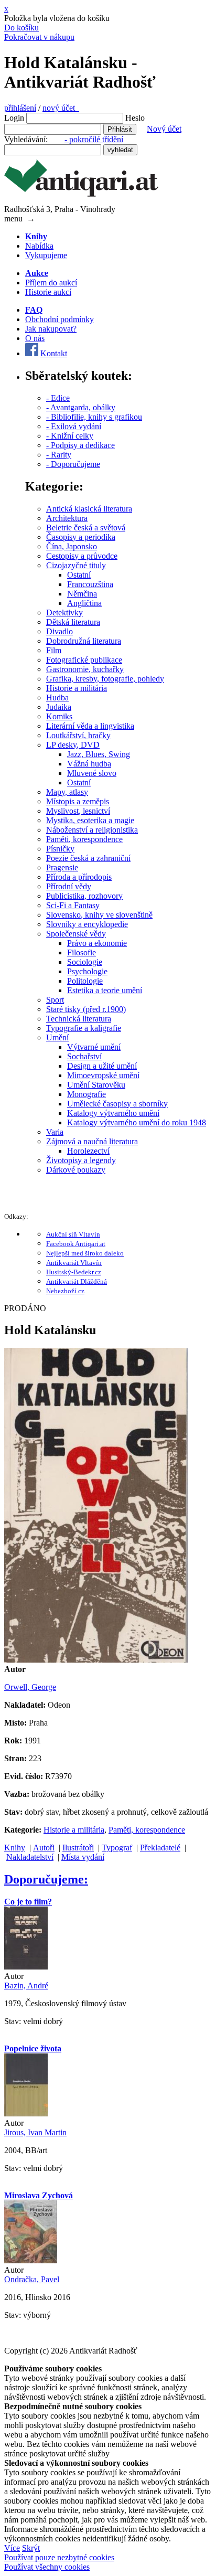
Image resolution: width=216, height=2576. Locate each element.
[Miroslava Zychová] (31, 2260)
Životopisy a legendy (81, 1160)
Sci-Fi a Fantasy (73, 905)
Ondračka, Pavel (32, 2279)
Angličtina (84, 603)
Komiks (59, 716)
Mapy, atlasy (67, 792)
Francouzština (90, 584)
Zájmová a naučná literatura (92, 1141)
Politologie (85, 981)
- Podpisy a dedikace (80, 445)
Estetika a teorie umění (105, 990)
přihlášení (20, 108)
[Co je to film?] (26, 1967)
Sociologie (85, 962)
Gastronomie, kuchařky (85, 669)
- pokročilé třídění (94, 139)
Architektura (67, 518)
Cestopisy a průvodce (82, 556)
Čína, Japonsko (72, 546)
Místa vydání (83, 1857)
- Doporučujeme (73, 464)
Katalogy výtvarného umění (113, 1113)
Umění (57, 1037)
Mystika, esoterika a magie (90, 820)
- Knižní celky (70, 436)
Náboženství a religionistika (92, 830)
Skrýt (31, 2548)
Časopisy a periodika (81, 537)
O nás (35, 338)
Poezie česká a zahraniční (88, 858)
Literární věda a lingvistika (90, 726)
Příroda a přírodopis (79, 877)
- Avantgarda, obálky (81, 407)
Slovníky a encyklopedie (87, 924)
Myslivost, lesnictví (78, 811)
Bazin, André (26, 1986)
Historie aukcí (48, 292)
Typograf (117, 1848)
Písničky (60, 849)
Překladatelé (160, 1848)
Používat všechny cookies (47, 2567)
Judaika (59, 707)
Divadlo (60, 631)
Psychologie (87, 971)
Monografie (87, 1094)
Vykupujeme (46, 255)
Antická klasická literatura (89, 509)
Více (12, 2548)
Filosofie (82, 952)
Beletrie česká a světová (86, 528)
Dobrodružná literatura (84, 641)
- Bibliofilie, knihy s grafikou (94, 417)
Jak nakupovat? (51, 329)
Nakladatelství (30, 1857)
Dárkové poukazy (76, 1170)
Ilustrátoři (78, 1848)
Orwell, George (30, 1687)
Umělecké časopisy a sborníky (117, 1104)
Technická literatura (79, 1019)
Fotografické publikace (84, 660)
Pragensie (62, 867)
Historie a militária (77, 688)
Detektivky (64, 613)
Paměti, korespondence (84, 839)
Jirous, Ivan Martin (35, 2132)
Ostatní (79, 575)
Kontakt (54, 353)
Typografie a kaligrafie (84, 1028)
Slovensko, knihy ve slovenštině (99, 915)
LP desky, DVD (73, 745)
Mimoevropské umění (103, 1075)
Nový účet (164, 129)
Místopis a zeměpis (78, 801)
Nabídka (39, 246)
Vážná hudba (89, 764)
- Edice (58, 398)
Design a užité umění (102, 1066)
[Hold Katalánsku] (96, 1660)
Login (14, 118)
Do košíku (21, 28)
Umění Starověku (96, 1085)
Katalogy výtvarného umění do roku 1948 (137, 1122)
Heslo (135, 118)
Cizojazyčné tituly (76, 565)
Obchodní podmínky (60, 319)
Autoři (44, 1848)
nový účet (61, 108)
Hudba (57, 698)
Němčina (82, 594)
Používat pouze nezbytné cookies (59, 2557)
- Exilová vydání (74, 426)
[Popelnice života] (26, 2114)
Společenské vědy (76, 934)
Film (54, 650)
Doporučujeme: (46, 1879)
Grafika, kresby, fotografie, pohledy (105, 679)
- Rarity (59, 455)
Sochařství (84, 1056)
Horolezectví (88, 1151)
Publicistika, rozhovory (84, 896)
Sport (55, 1000)
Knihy (15, 1848)
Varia (55, 1132)
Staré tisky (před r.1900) (86, 1009)
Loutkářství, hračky (78, 735)
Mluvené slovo (92, 773)
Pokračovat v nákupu (39, 37)
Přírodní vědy (69, 886)
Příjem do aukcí (51, 283)
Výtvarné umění (94, 1047)
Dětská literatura (73, 622)
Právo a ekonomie (97, 943)
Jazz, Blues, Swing (99, 754)
